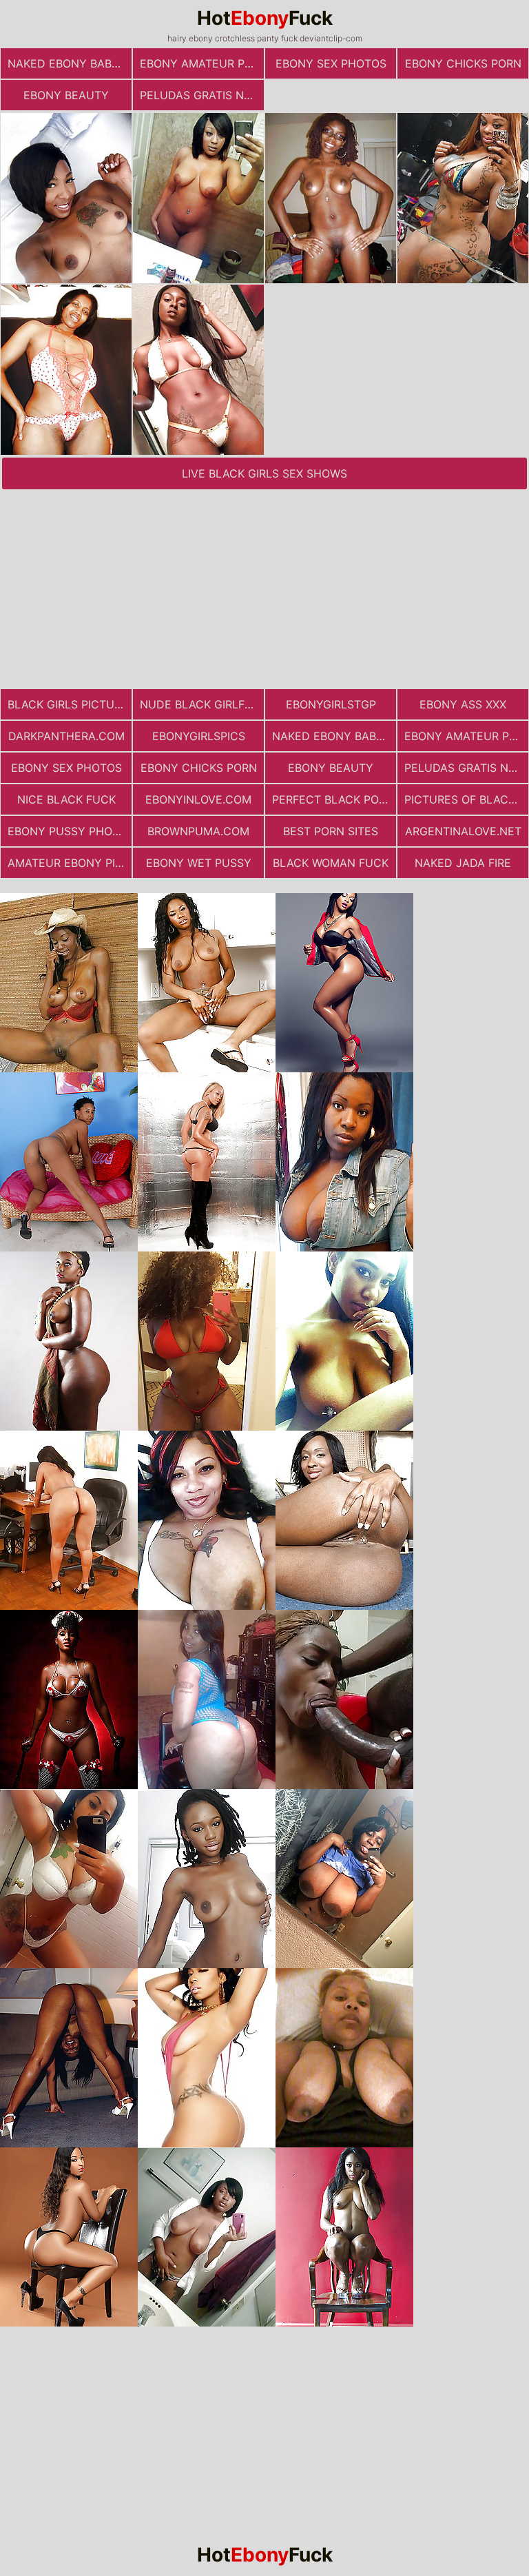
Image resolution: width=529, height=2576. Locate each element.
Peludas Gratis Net (199, 95)
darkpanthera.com (66, 736)
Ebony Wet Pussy (199, 863)
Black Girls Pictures (70, 704)
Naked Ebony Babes (66, 63)
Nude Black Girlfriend (202, 704)
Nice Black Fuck (66, 799)
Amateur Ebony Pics (69, 863)
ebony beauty (66, 95)
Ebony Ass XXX (463, 704)
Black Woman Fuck (331, 863)
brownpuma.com (198, 831)
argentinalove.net (463, 831)
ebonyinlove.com (198, 799)
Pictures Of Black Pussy (466, 799)
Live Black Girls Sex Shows (264, 473)
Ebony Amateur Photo (202, 63)
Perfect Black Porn (333, 799)
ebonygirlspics (199, 736)
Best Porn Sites (331, 831)
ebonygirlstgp (331, 704)
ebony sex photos (331, 63)
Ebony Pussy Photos (70, 831)
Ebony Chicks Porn (463, 63)
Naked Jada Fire (463, 863)
